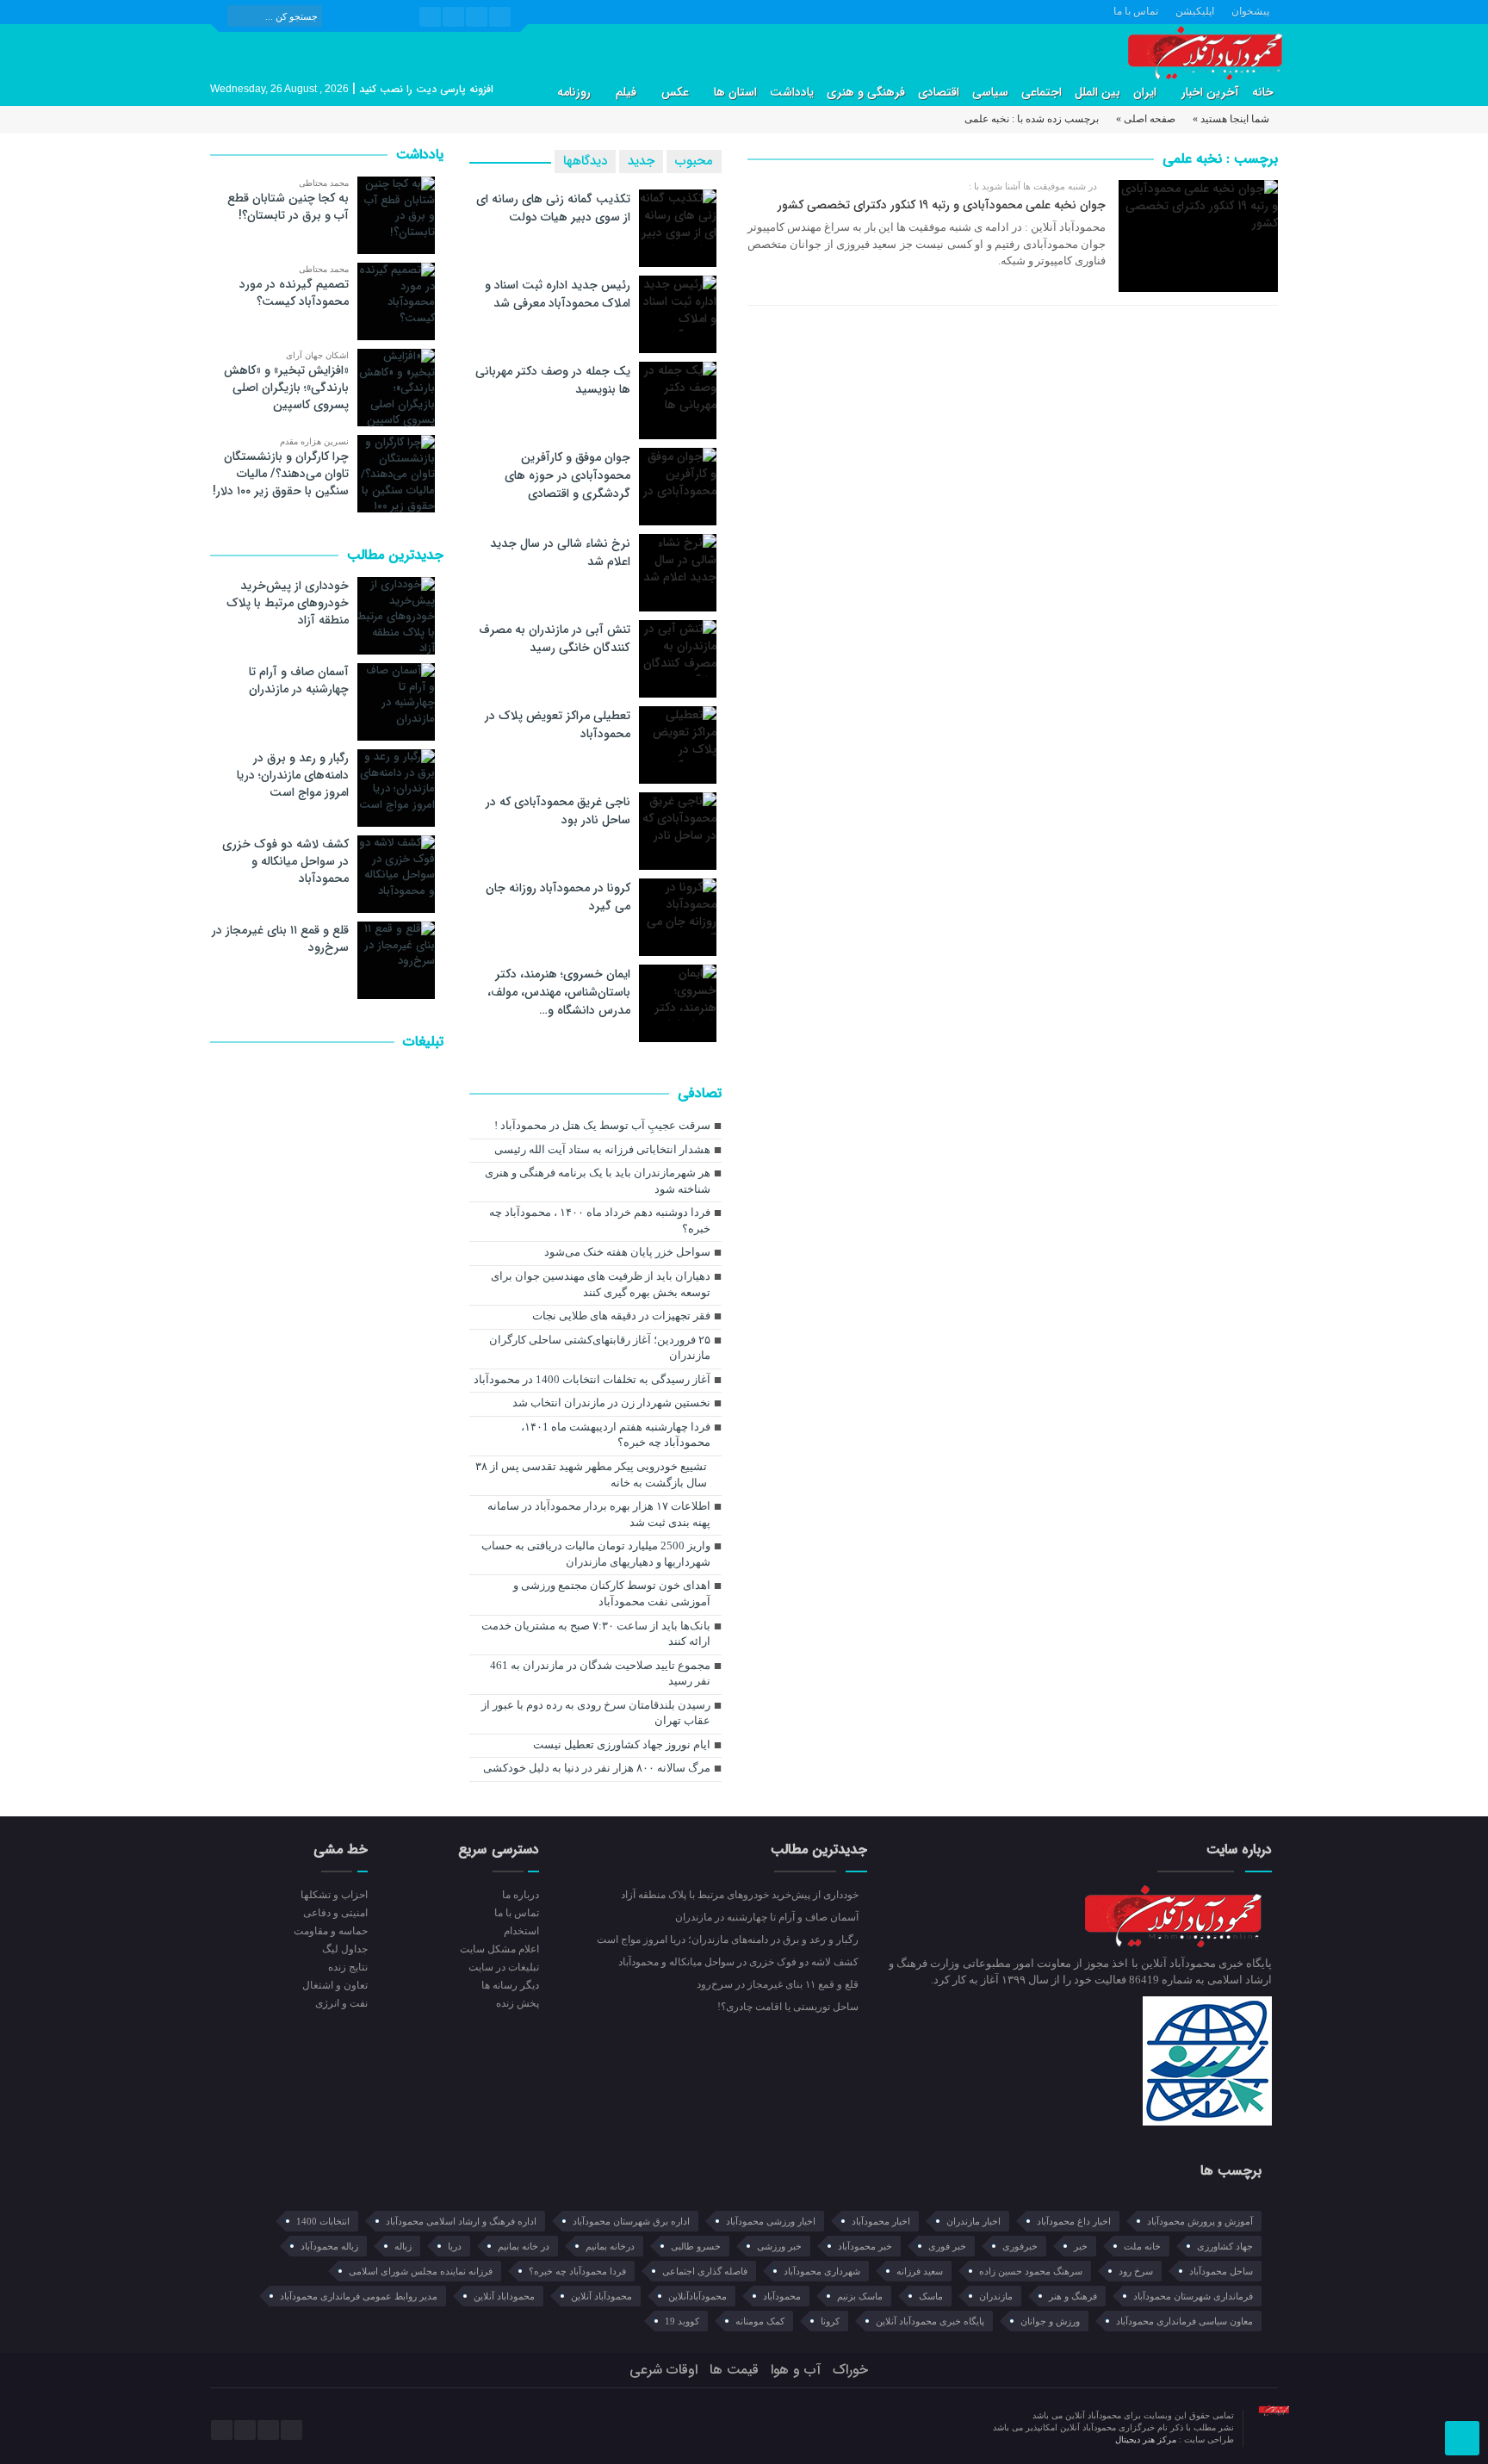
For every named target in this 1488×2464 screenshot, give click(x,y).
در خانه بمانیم (524, 2246)
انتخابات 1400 (323, 2221)
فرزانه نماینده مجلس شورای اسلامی (421, 2271)
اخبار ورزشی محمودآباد (771, 2221)
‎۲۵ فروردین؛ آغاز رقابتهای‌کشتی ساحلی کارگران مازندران (600, 1348)
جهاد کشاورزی (1225, 2246)
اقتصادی (939, 92)
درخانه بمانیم (610, 2246)
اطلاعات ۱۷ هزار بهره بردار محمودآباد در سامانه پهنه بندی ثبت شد (599, 1514)
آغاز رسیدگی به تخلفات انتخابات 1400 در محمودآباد (592, 1379)
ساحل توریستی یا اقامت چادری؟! (789, 2007)
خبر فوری (947, 2246)
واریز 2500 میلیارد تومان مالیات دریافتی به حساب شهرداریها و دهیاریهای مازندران (596, 1554)
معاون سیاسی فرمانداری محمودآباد (1184, 2321)
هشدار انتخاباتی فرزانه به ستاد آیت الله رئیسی (602, 1149)
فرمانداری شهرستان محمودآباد (1193, 2296)
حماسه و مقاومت (331, 1931)
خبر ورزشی (779, 2246)
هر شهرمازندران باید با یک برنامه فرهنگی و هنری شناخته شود (598, 1181)
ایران (1145, 92)
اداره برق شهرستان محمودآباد (631, 2221)
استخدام (521, 1931)
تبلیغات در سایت (503, 1967)
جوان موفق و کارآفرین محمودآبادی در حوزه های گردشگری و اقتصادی (567, 475)
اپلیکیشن (1195, 11)
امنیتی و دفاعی (335, 1913)
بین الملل (1097, 92)
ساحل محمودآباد (1221, 2271)
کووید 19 (682, 2321)
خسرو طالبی (696, 2246)
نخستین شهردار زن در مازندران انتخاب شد (611, 1403)
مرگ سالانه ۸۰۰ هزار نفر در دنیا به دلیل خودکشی (597, 1768)
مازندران (996, 2296)
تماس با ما (1136, 11)
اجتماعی (1042, 92)
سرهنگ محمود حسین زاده (1031, 2271)
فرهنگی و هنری (866, 92)
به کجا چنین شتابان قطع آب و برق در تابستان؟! (288, 207)
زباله (403, 2246)
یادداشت (792, 92)
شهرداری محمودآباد (822, 2271)
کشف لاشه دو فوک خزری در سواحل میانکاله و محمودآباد (285, 861)
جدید (641, 161)
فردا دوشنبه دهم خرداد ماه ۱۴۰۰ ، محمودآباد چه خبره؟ (600, 1220)
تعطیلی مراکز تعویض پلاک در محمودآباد (558, 725)
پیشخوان (1250, 11)
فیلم (626, 92)
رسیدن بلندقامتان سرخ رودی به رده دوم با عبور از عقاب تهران (596, 1713)
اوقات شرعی (663, 2370)
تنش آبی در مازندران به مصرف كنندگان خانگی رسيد (555, 639)
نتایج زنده (348, 1967)
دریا (455, 2246)
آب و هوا (796, 2370)
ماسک (931, 2296)
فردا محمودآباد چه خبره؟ (577, 2271)
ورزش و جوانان (1050, 2321)
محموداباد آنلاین (504, 2296)
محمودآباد (782, 2296)
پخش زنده (517, 2003)
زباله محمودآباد (329, 2246)
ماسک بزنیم (860, 2296)
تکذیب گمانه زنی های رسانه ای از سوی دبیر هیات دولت (553, 208)
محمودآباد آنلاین (601, 2296)
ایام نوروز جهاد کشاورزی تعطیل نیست (622, 1744)
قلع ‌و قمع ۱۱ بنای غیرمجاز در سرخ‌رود (280, 939)
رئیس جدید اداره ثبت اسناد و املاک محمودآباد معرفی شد (558, 294)
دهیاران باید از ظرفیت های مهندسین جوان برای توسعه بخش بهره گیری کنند (601, 1284)
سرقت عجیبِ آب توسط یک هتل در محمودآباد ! (602, 1125)
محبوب (694, 161)
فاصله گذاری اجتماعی (705, 2271)
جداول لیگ (345, 1949)
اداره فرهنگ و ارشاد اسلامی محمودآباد (461, 2221)
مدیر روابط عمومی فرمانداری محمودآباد (359, 2296)
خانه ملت (1142, 2246)
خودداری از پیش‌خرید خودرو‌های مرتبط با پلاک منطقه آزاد (288, 603)
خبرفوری (1020, 2246)
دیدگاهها (585, 161)
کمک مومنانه (760, 2321)
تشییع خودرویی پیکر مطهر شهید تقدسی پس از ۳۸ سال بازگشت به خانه (591, 1474)
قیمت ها (734, 2370)
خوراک (850, 2370)
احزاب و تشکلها (334, 1895)
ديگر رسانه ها (510, 1985)
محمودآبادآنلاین (697, 2296)
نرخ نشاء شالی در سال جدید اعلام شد (560, 552)
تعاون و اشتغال (335, 1985)
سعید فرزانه (920, 2271)
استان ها (735, 92)
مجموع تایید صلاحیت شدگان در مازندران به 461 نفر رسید (600, 1673)
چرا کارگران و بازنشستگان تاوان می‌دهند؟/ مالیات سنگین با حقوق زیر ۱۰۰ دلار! (281, 474)
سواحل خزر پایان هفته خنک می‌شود (627, 1252)
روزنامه (574, 92)
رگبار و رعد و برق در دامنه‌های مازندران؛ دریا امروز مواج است (293, 775)
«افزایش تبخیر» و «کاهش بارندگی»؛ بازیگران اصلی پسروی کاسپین (286, 388)
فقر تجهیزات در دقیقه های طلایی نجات (621, 1316)
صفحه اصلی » (1146, 119)
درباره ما (520, 1895)
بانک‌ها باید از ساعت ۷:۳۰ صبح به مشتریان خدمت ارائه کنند (596, 1634)
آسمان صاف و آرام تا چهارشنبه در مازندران (299, 680)
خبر (1081, 2246)
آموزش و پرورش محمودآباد (1200, 2221)
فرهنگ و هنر (1073, 2296)
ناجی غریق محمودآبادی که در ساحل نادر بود (558, 811)
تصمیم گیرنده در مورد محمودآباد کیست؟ (294, 293)
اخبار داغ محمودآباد (1074, 2221)
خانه (1263, 92)
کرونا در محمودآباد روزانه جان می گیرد (558, 897)
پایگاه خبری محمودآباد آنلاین (930, 2321)
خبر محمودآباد (865, 2246)
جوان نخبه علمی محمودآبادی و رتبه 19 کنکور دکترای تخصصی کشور (942, 205)
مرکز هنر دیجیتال (1147, 2439)
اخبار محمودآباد (881, 2221)
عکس (675, 92)
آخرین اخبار (1210, 92)
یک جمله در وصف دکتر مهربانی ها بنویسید (553, 380)
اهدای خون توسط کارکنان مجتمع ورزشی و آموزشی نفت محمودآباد (612, 1593)
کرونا (830, 2321)
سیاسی (990, 92)
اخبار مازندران (973, 2221)
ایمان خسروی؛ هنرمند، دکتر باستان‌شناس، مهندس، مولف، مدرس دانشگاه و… (559, 992)
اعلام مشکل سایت (499, 1949)
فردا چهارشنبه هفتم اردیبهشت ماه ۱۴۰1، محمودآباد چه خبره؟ (616, 1435)
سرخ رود (1136, 2271)
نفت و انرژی (341, 2003)
